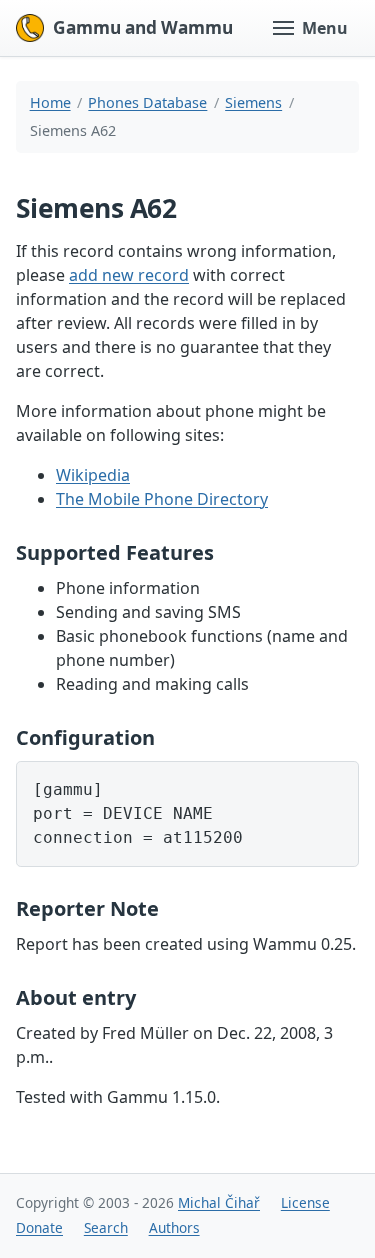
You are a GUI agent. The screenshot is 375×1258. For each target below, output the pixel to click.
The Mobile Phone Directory (162, 499)
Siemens (253, 102)
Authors (174, 1227)
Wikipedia (93, 475)
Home (50, 102)
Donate (39, 1227)
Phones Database (147, 102)
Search (106, 1227)
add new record (129, 275)
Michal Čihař (219, 1202)
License (305, 1202)
